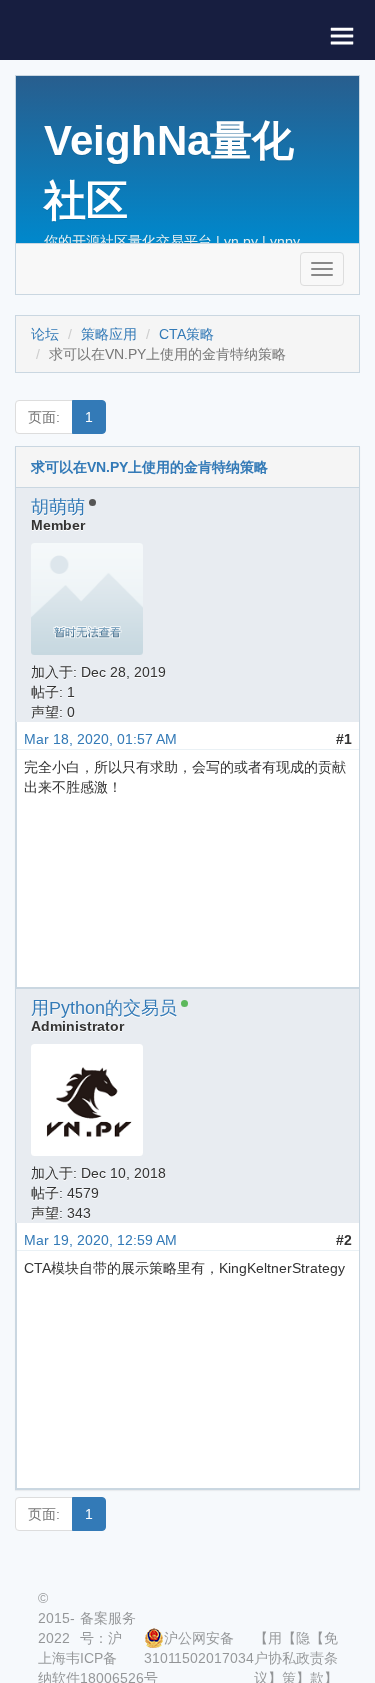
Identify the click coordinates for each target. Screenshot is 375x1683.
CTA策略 (186, 334)
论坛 (45, 334)
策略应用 (109, 334)
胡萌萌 (58, 507)
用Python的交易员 (104, 1008)
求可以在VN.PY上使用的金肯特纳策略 (149, 467)
